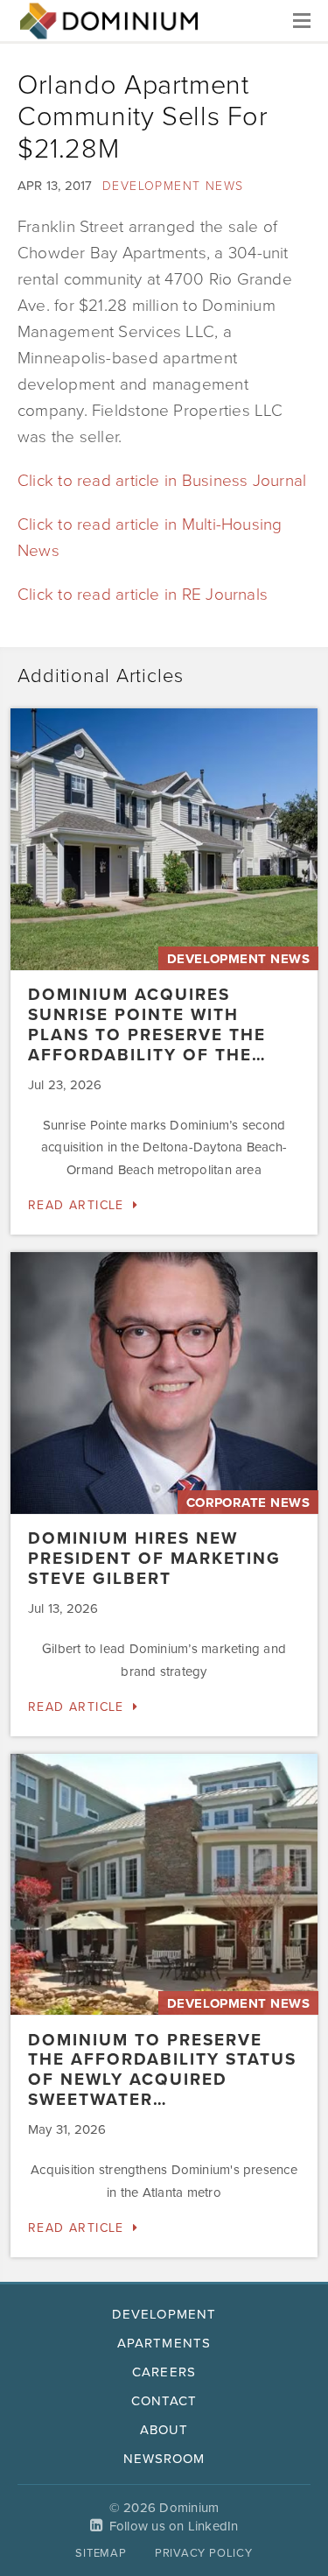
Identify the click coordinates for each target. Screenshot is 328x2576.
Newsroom (164, 2459)
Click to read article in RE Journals (143, 595)
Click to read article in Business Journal (162, 481)
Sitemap (101, 2553)
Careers (164, 2372)
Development (164, 2314)
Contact (164, 2401)
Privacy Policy (204, 2553)
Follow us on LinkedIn (174, 2526)
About (164, 2430)
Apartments (164, 2343)
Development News (173, 186)
